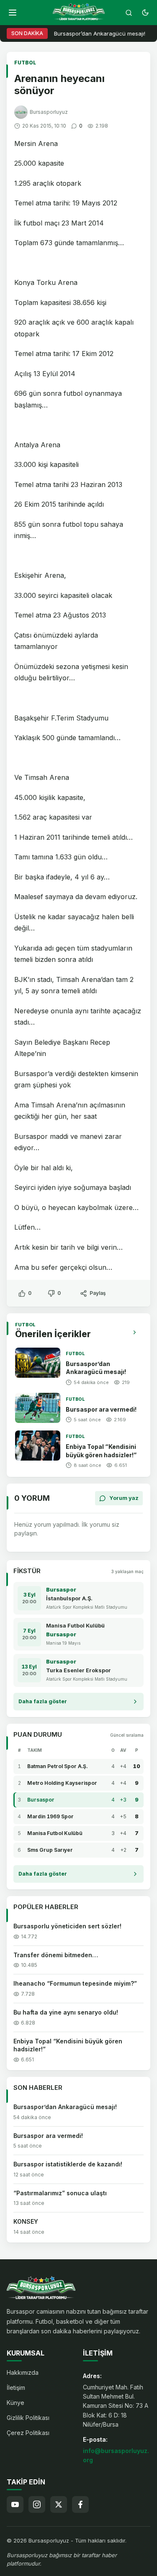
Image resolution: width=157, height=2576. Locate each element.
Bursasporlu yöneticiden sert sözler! (67, 1926)
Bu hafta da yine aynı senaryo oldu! (66, 2012)
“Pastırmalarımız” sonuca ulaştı (60, 2193)
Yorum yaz (124, 1498)
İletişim (16, 2388)
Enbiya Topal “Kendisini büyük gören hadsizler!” (68, 2045)
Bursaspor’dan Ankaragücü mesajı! (100, 33)
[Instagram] (37, 2504)
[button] (13, 13)
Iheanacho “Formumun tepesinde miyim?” (75, 1983)
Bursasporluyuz (49, 112)
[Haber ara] (129, 13)
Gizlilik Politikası (28, 2418)
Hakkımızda (23, 2372)
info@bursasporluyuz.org (116, 2455)
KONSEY (26, 2221)
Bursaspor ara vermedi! (101, 1409)
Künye (15, 2403)
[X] (59, 2504)
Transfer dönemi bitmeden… (56, 1955)
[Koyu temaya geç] (145, 13)
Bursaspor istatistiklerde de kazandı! (68, 2164)
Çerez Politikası (28, 2433)
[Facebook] (80, 2504)
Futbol (25, 63)
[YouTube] (15, 2504)
